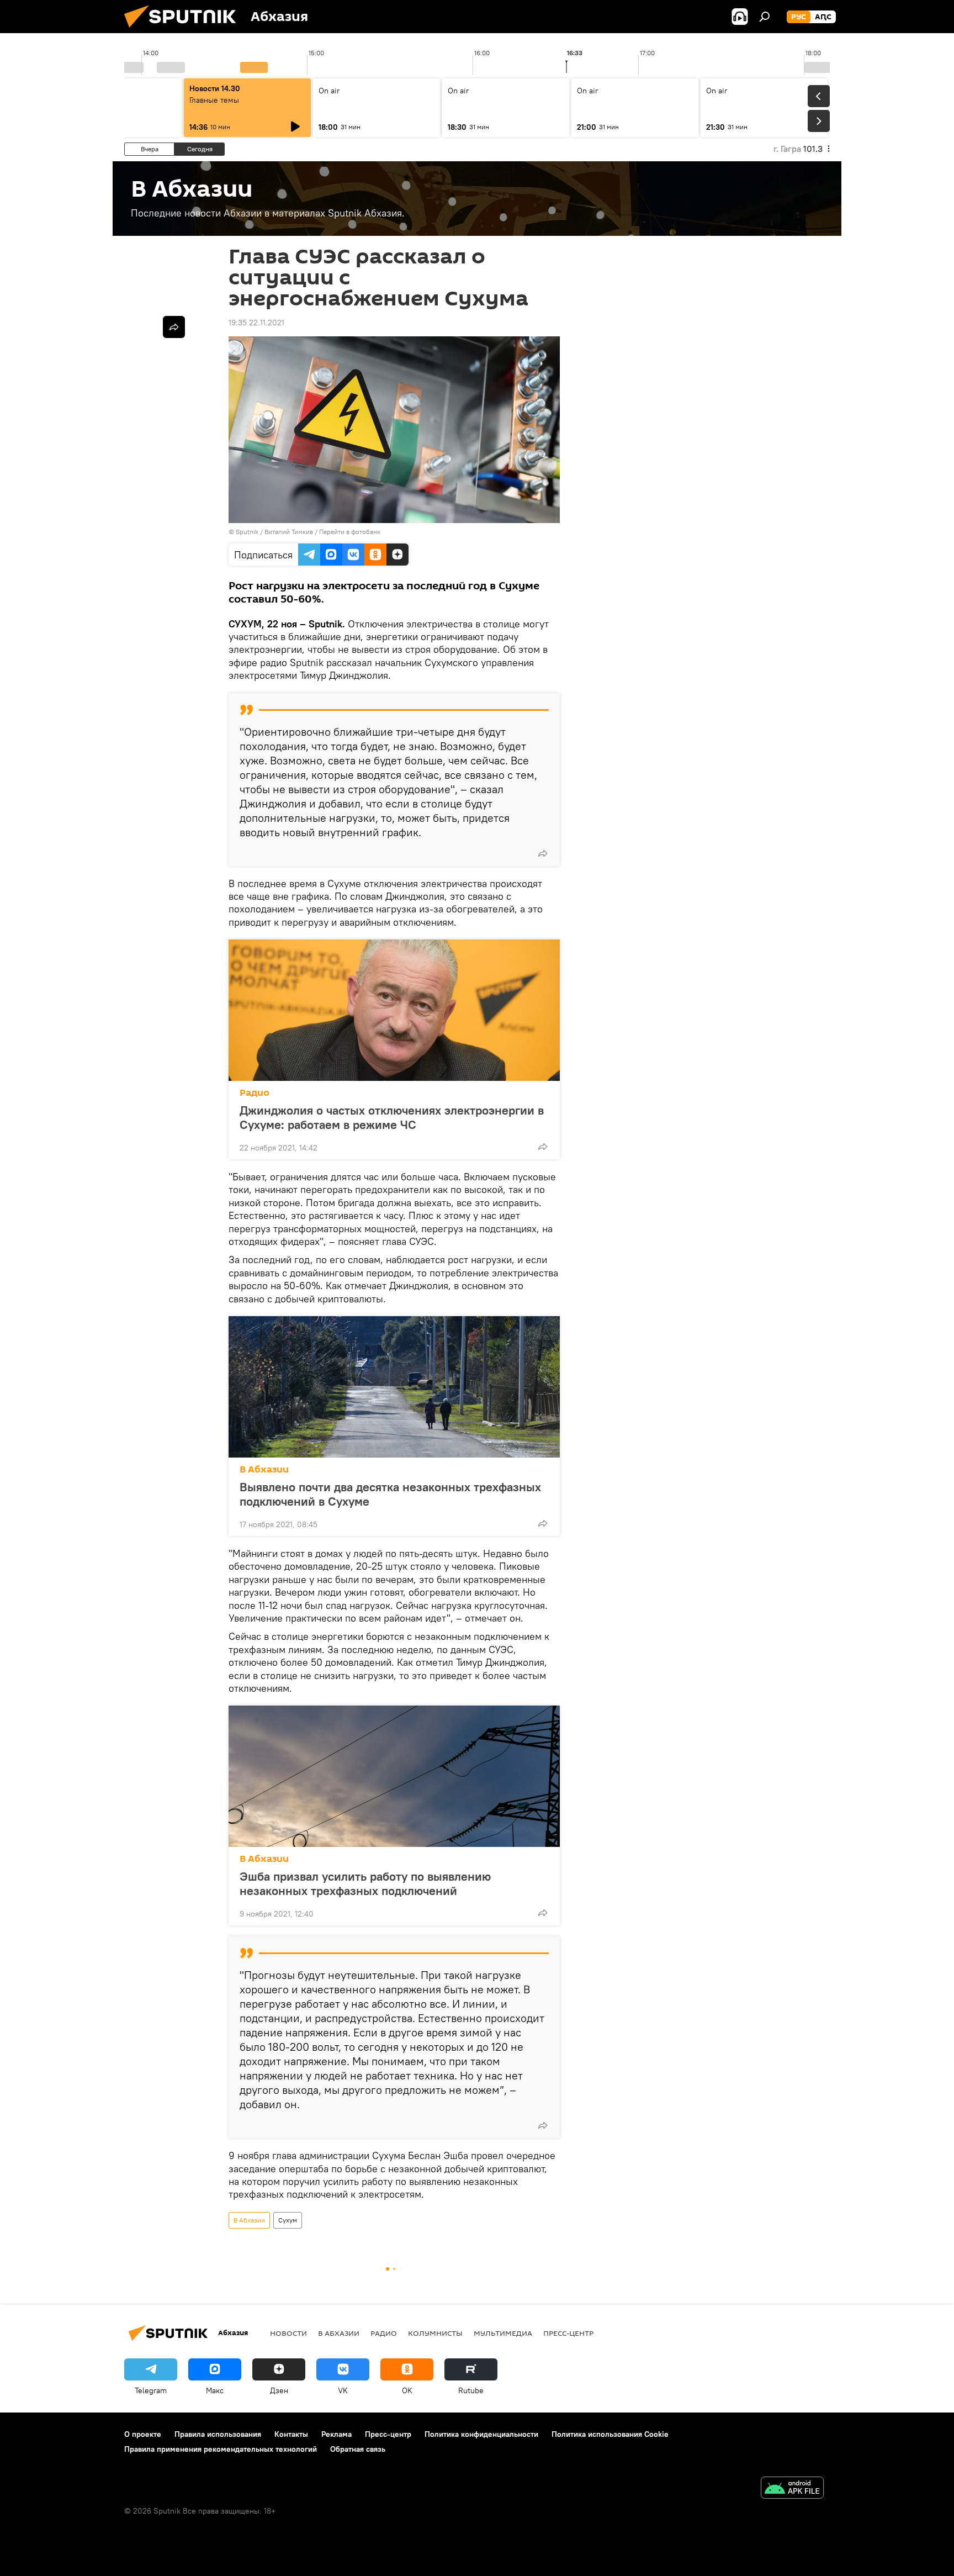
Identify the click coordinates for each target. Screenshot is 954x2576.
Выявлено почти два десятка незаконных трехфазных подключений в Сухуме (390, 1494)
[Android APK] (792, 2489)
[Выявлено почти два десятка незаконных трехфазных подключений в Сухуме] (394, 1387)
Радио (255, 1093)
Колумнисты (435, 2333)
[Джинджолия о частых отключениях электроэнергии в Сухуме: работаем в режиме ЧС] (394, 1010)
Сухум (288, 2220)
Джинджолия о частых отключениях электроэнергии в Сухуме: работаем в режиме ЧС (392, 1117)
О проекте (143, 2434)
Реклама (336, 2434)
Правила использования (218, 2434)
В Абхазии (264, 1469)
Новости (288, 2333)
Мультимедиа (503, 2333)
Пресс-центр (568, 2333)
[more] (543, 853)
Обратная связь (358, 2449)
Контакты (291, 2434)
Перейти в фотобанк (350, 532)
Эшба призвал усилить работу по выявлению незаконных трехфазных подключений (365, 1883)
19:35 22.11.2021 (256, 323)
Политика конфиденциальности (481, 2434)
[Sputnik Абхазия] (184, 30)
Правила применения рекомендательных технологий (221, 2449)
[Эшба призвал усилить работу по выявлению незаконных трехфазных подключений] (394, 1776)
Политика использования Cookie (610, 2434)
